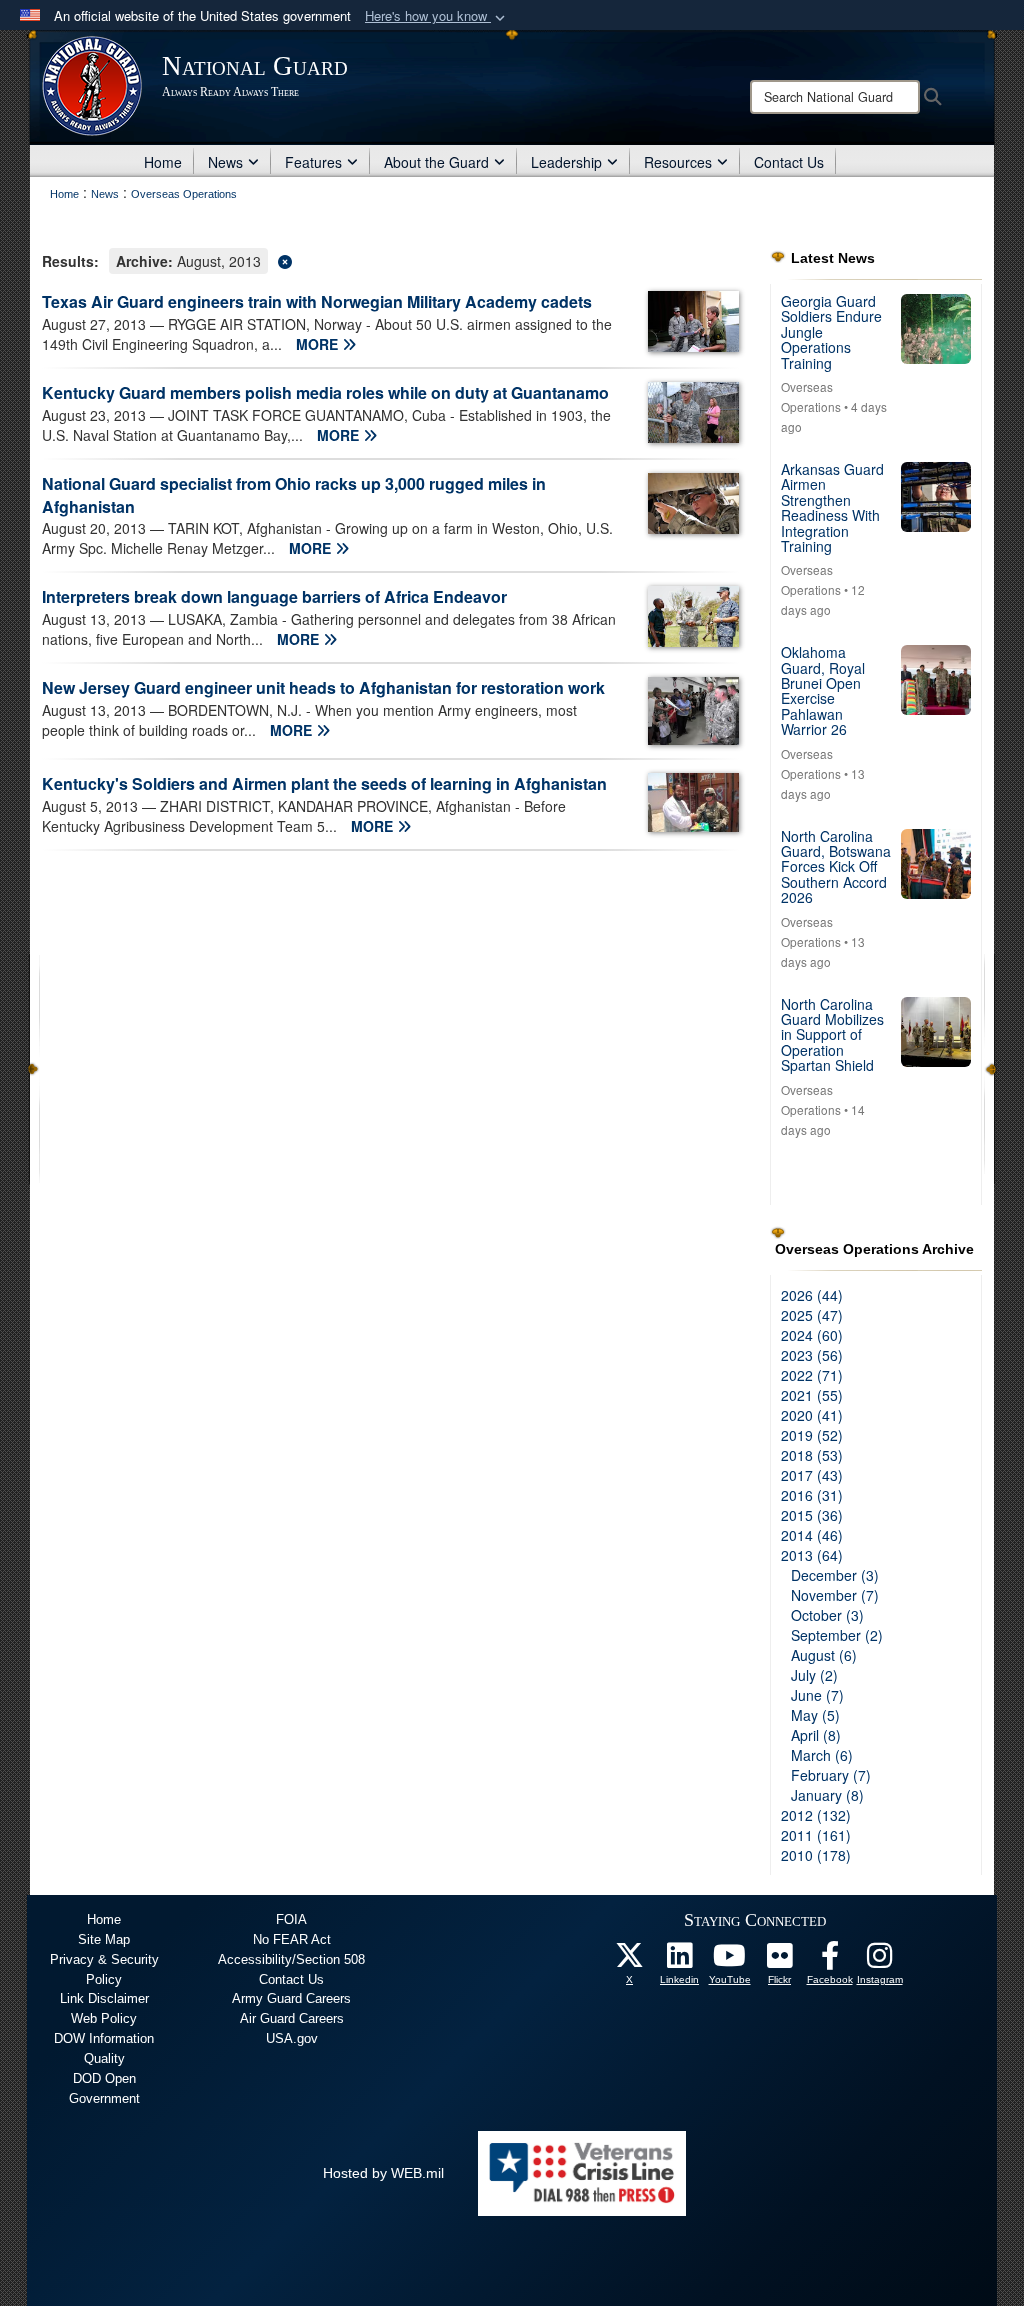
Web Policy (104, 2018)
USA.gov (292, 2038)
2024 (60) (812, 1335)
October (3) (827, 1615)
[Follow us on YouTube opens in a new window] (730, 1961)
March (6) (822, 1755)
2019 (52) (812, 1435)
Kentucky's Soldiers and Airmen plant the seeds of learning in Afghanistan (324, 783)
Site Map (104, 1939)
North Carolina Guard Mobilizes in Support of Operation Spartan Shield (832, 1035)
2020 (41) (812, 1415)
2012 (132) (816, 1815)
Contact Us (789, 162)
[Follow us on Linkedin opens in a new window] (680, 1961)
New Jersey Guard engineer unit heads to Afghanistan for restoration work (323, 687)
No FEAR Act (292, 1939)
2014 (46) (812, 1535)
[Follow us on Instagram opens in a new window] (880, 1961)
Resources (678, 162)
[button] (437, 16)
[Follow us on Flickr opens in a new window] (780, 1961)
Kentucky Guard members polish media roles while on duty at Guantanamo (325, 392)
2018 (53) (812, 1455)
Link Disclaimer (104, 1998)
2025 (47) (812, 1315)
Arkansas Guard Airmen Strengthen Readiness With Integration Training (832, 507)
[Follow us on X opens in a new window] (630, 1961)
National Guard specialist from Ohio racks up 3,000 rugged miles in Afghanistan (294, 495)
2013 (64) (812, 1555)
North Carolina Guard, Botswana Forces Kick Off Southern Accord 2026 (836, 867)
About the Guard (436, 162)
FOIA (291, 1919)
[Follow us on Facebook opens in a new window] (830, 1961)
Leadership (566, 162)
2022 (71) (812, 1375)
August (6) (824, 1655)
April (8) (816, 1735)
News (225, 162)
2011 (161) (816, 1835)
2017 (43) (812, 1475)
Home (163, 162)
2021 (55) (812, 1395)
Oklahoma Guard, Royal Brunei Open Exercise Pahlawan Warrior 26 (823, 690)
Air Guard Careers (292, 2018)
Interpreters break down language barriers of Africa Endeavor (274, 596)
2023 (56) (812, 1355)
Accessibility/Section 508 (291, 1959)
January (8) (827, 1795)
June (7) (817, 1695)
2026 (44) (812, 1295)
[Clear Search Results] (391, 259)
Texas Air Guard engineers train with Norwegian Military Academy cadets (317, 301)
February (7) (831, 1775)
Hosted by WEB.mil (383, 2173)
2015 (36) (812, 1515)
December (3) (835, 1575)
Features (313, 162)
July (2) (814, 1675)
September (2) (837, 1635)
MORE (319, 344)
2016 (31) (812, 1495)
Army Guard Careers (291, 1998)
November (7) (835, 1595)
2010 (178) (816, 1855)
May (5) (815, 1715)
